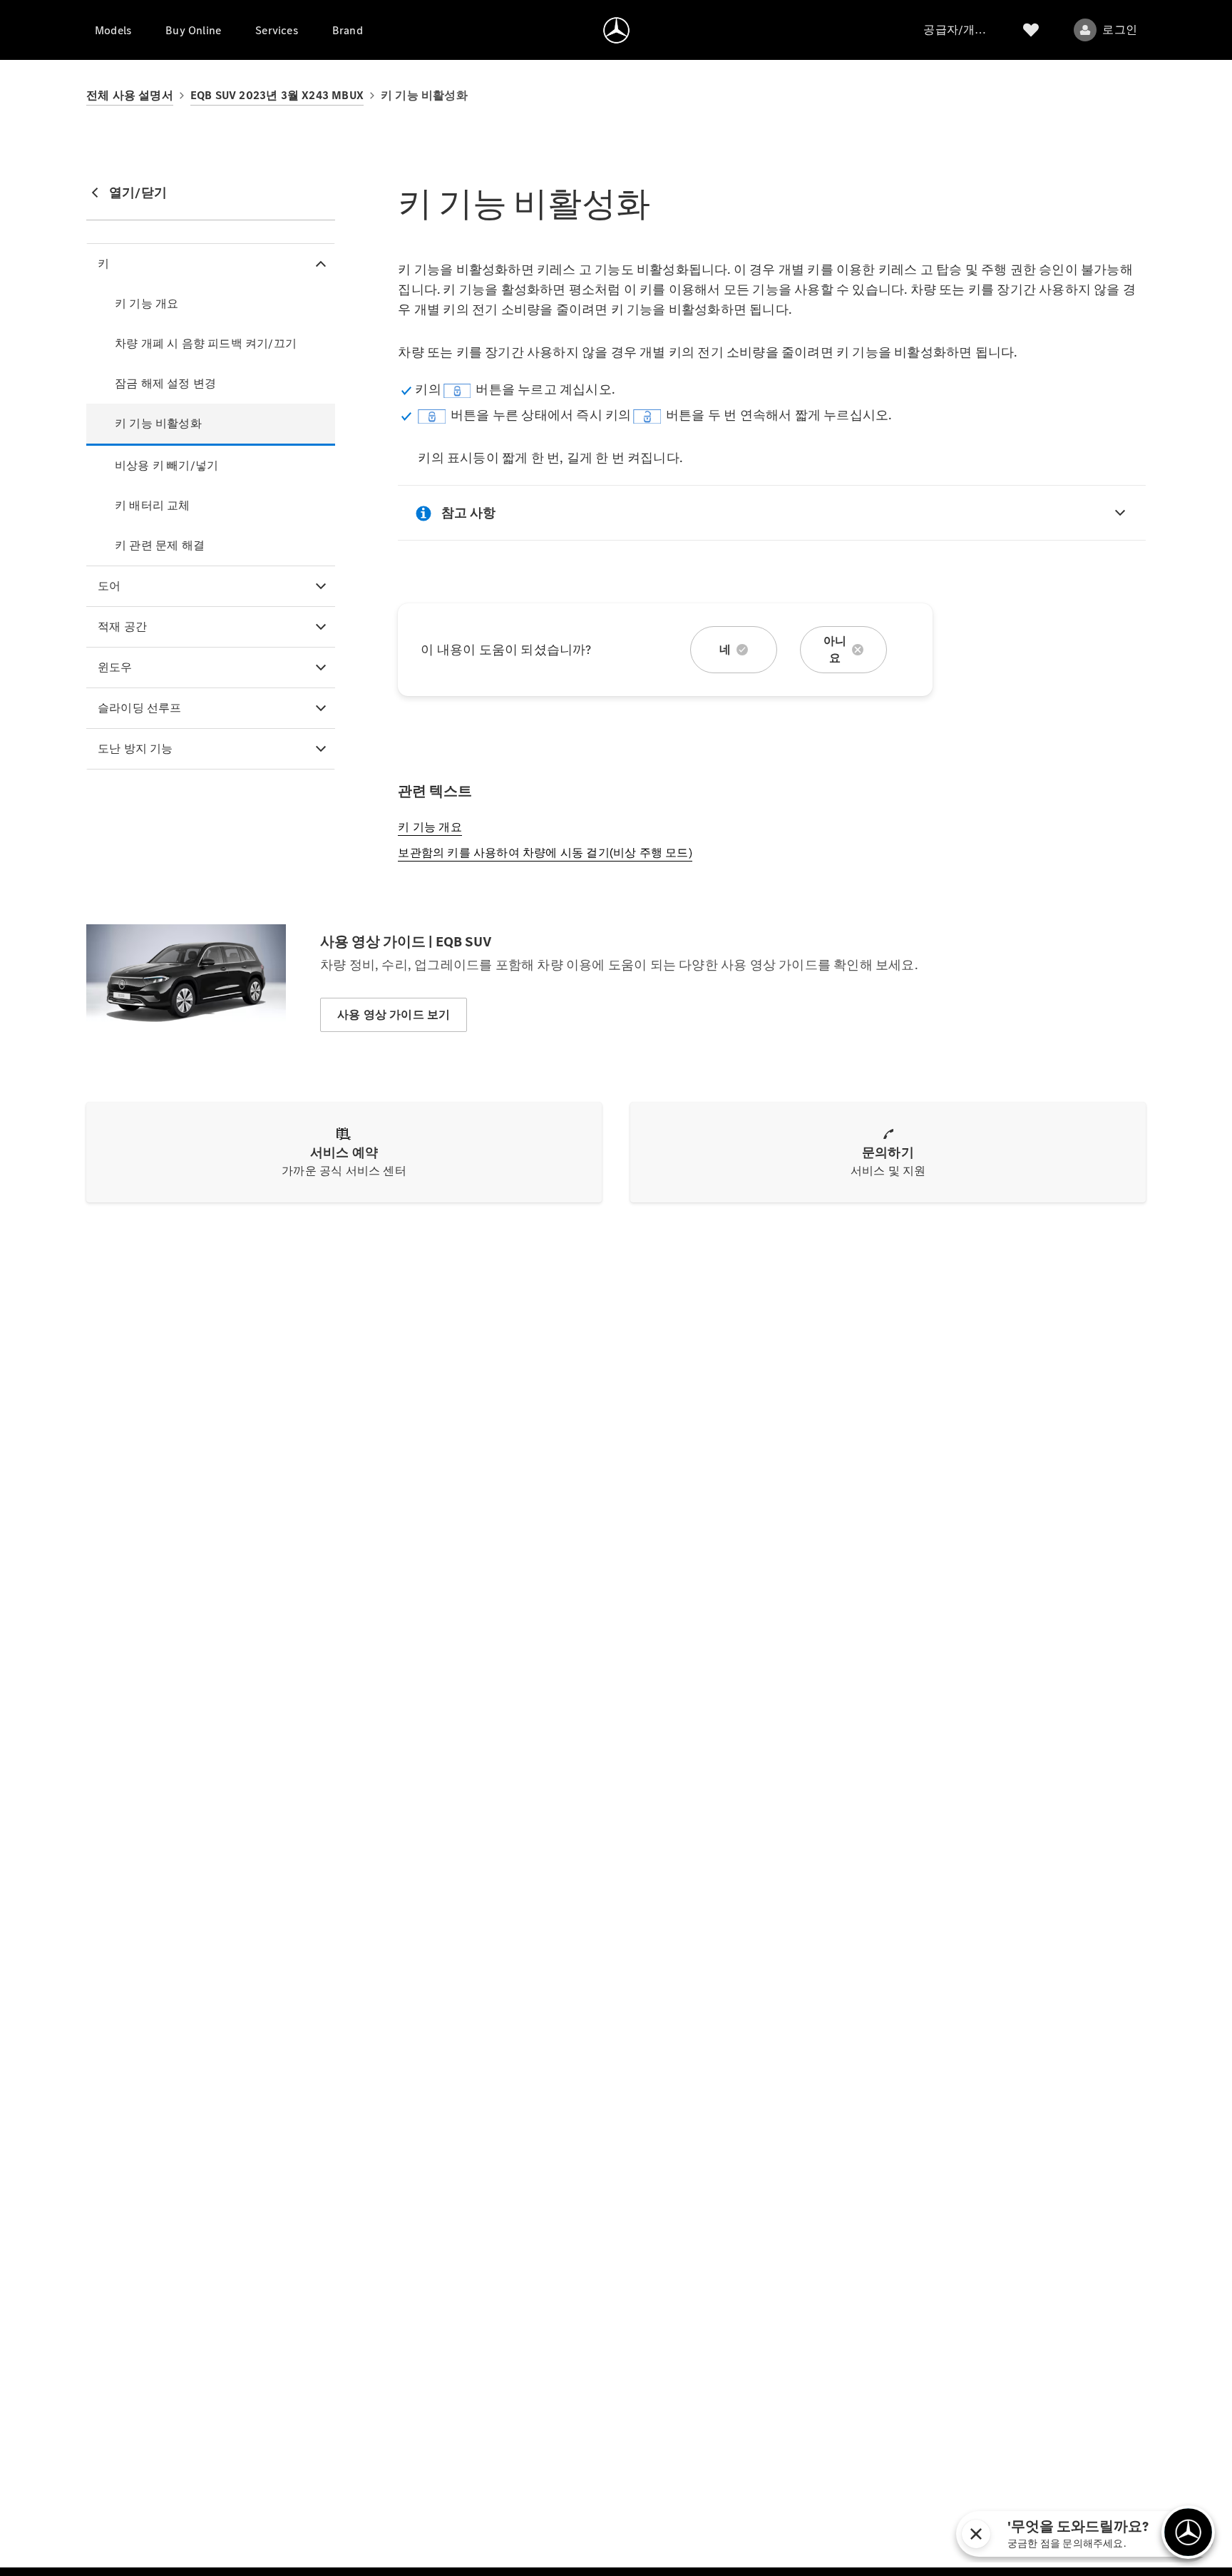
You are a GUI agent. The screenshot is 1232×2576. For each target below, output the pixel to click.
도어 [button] (109, 586)
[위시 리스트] (1031, 30)
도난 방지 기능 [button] (135, 748)
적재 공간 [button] (122, 627)
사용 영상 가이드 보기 (394, 1014)
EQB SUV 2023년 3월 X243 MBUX (277, 95)
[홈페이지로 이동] (616, 30)
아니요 (835, 649)
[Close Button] (1111, 2534)
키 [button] (103, 264)
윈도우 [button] (115, 667)
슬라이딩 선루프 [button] (140, 708)
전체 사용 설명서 (130, 95)
